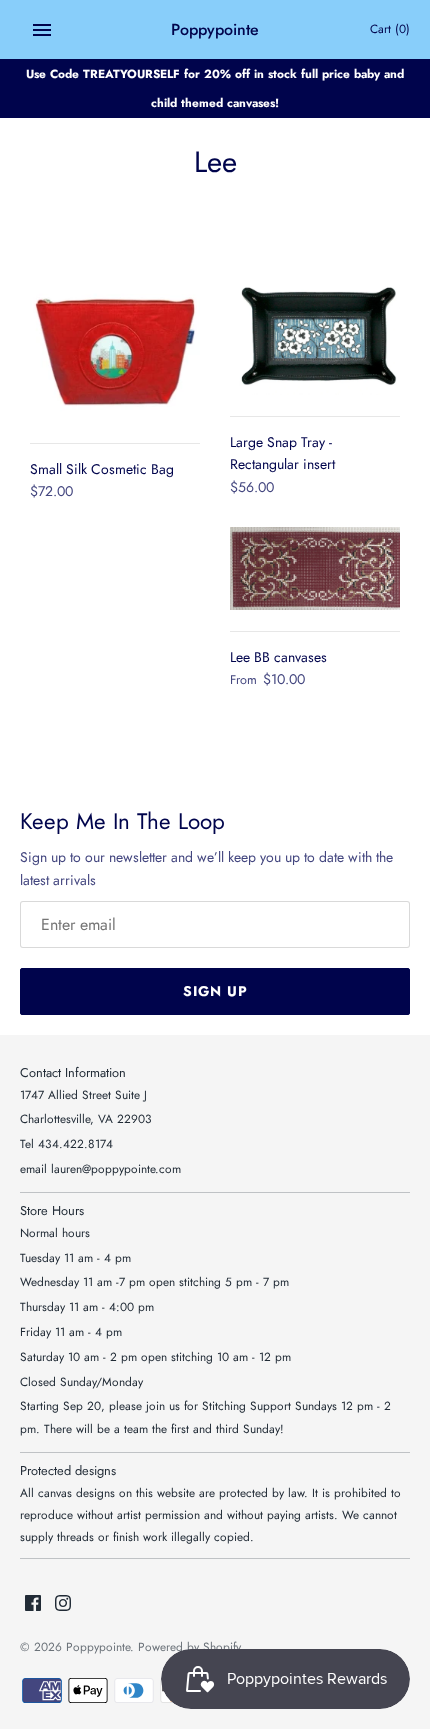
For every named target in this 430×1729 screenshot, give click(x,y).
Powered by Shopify (189, 1646)
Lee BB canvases (278, 657)
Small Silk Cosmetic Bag (102, 469)
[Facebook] (33, 1604)
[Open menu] (42, 30)
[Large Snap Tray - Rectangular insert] (315, 338)
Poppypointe (98, 1646)
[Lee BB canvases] (315, 568)
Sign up (215, 991)
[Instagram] (63, 1604)
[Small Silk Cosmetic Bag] (115, 352)
